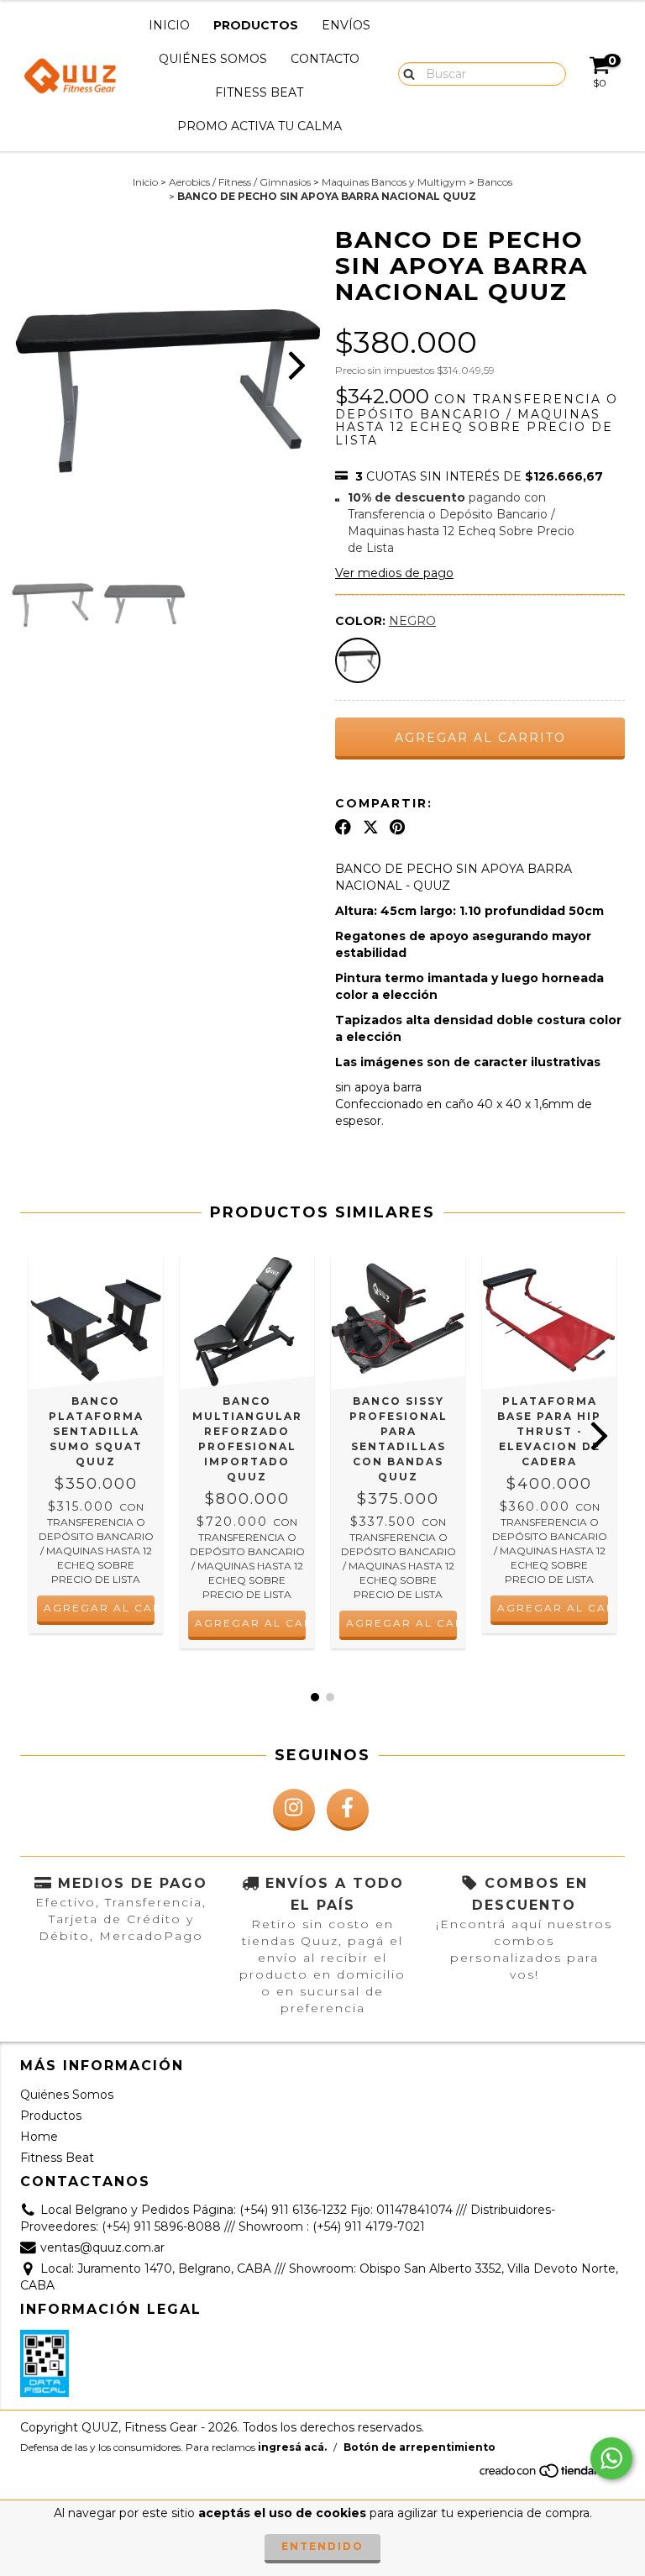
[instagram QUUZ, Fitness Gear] (294, 1810)
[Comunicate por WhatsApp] (611, 2458)
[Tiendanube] (551, 2476)
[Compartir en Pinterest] (397, 827)
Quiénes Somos (213, 59)
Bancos (495, 182)
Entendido (322, 2546)
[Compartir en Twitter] (371, 827)
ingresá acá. (292, 2447)
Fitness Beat (259, 92)
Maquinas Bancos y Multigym (394, 182)
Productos (256, 25)
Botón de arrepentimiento (420, 2447)
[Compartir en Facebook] (343, 827)
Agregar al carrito (99, 1608)
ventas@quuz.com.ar (102, 2247)
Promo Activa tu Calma (260, 126)
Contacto (325, 59)
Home (39, 2137)
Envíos (346, 25)
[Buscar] (405, 73)
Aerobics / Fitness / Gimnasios (240, 182)
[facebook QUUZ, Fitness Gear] (348, 1810)
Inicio (169, 25)
